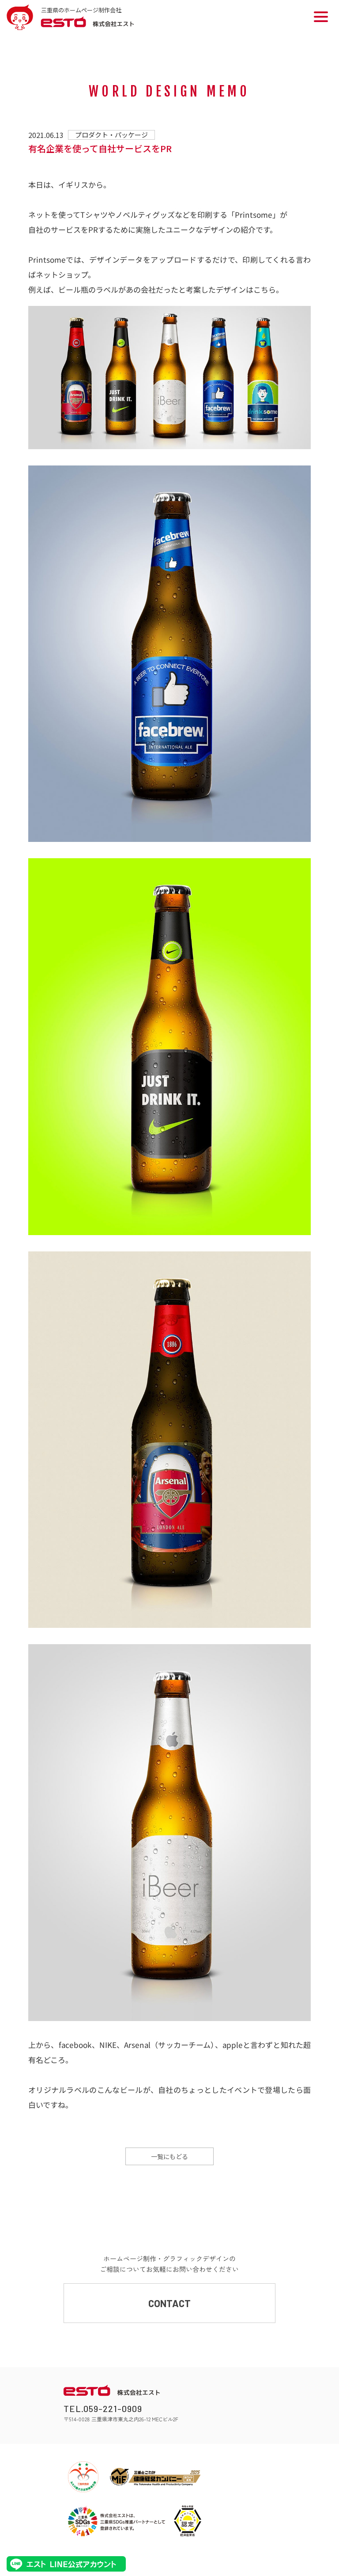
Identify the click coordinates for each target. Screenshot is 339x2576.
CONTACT (169, 2303)
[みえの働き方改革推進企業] (83, 2477)
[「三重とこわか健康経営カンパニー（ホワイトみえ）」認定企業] (155, 2477)
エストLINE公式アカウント (66, 2564)
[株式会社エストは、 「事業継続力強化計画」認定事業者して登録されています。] (188, 2521)
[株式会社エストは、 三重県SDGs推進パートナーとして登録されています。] (117, 2521)
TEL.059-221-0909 (103, 2408)
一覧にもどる (169, 2156)
